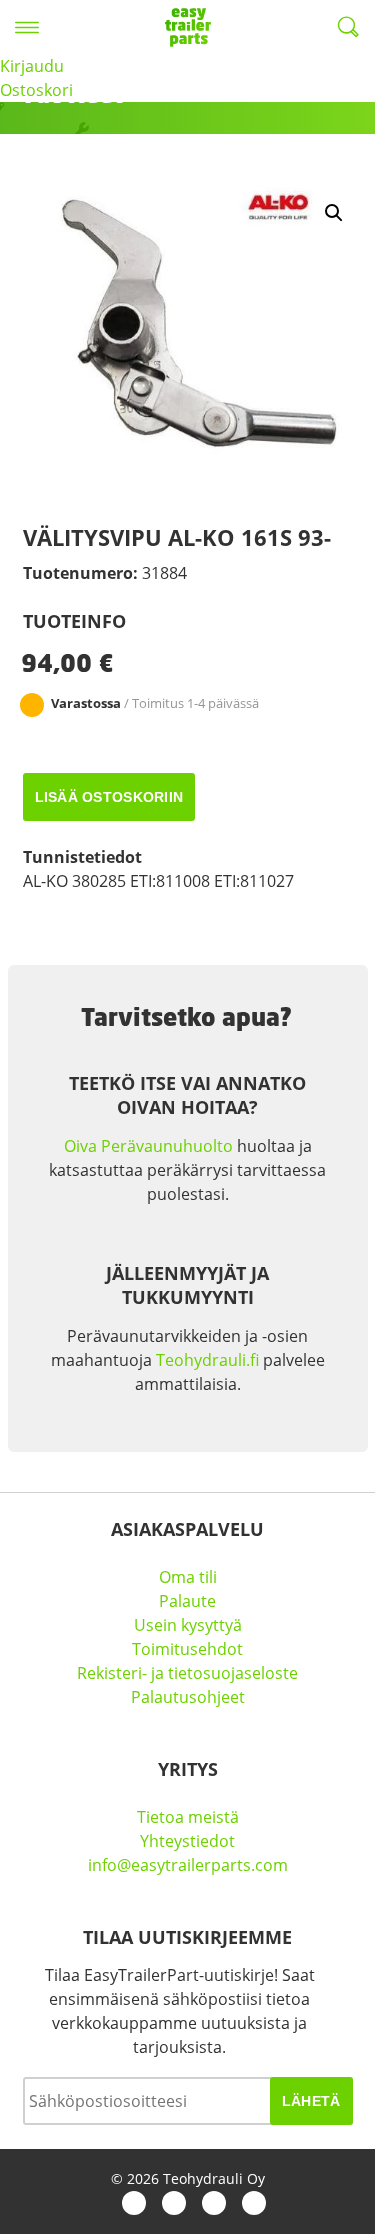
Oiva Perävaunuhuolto (148, 1146)
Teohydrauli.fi (207, 1360)
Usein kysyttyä (188, 1625)
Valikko (27, 27)
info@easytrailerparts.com (188, 1865)
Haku (348, 27)
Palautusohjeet (188, 1697)
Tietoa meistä (188, 1817)
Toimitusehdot (187, 1649)
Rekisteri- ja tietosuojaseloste (187, 1673)
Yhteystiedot (187, 1841)
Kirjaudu (32, 66)
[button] (334, 213)
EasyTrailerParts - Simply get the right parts (188, 27)
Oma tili (188, 1577)
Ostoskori (36, 90)
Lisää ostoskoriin (109, 797)
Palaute (187, 1601)
